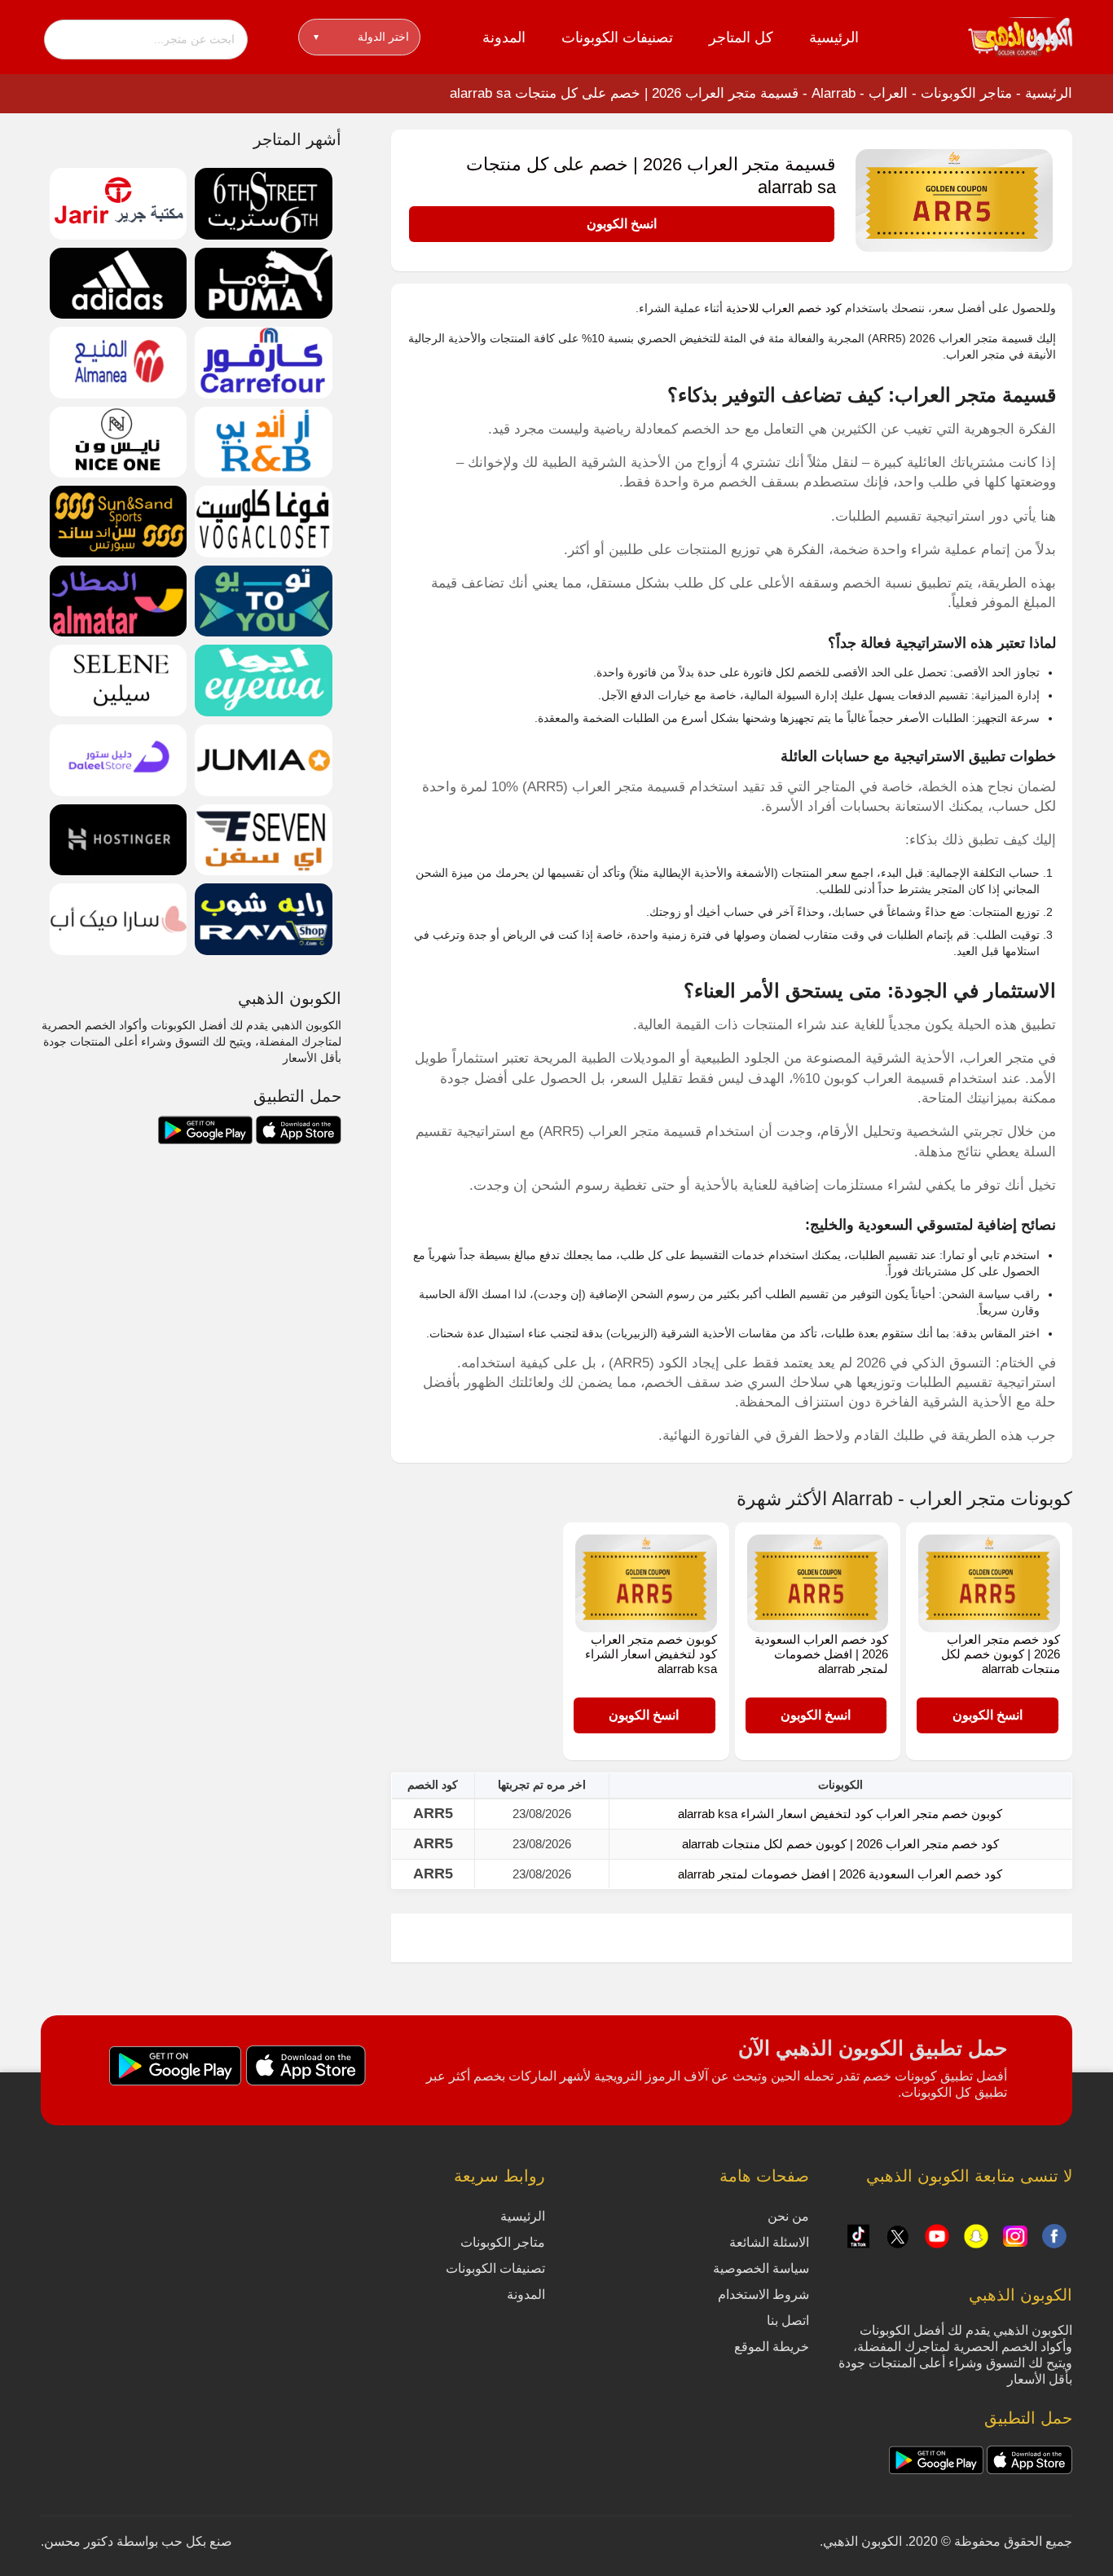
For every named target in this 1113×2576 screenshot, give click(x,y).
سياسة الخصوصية (761, 2268)
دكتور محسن (79, 2541)
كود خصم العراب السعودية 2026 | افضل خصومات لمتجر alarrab (821, 1654)
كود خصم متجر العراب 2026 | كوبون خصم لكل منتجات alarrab (1001, 1654)
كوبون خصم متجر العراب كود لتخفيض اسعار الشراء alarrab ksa (651, 1654)
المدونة (504, 37)
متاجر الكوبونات (966, 93)
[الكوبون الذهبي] (1020, 36)
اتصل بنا (788, 2321)
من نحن (788, 2216)
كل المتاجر (741, 37)
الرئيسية (834, 37)
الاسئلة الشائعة (769, 2242)
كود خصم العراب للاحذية (784, 308)
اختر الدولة (361, 37)
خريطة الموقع (772, 2347)
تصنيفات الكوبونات (617, 37)
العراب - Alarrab (860, 93)
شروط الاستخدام (763, 2294)
